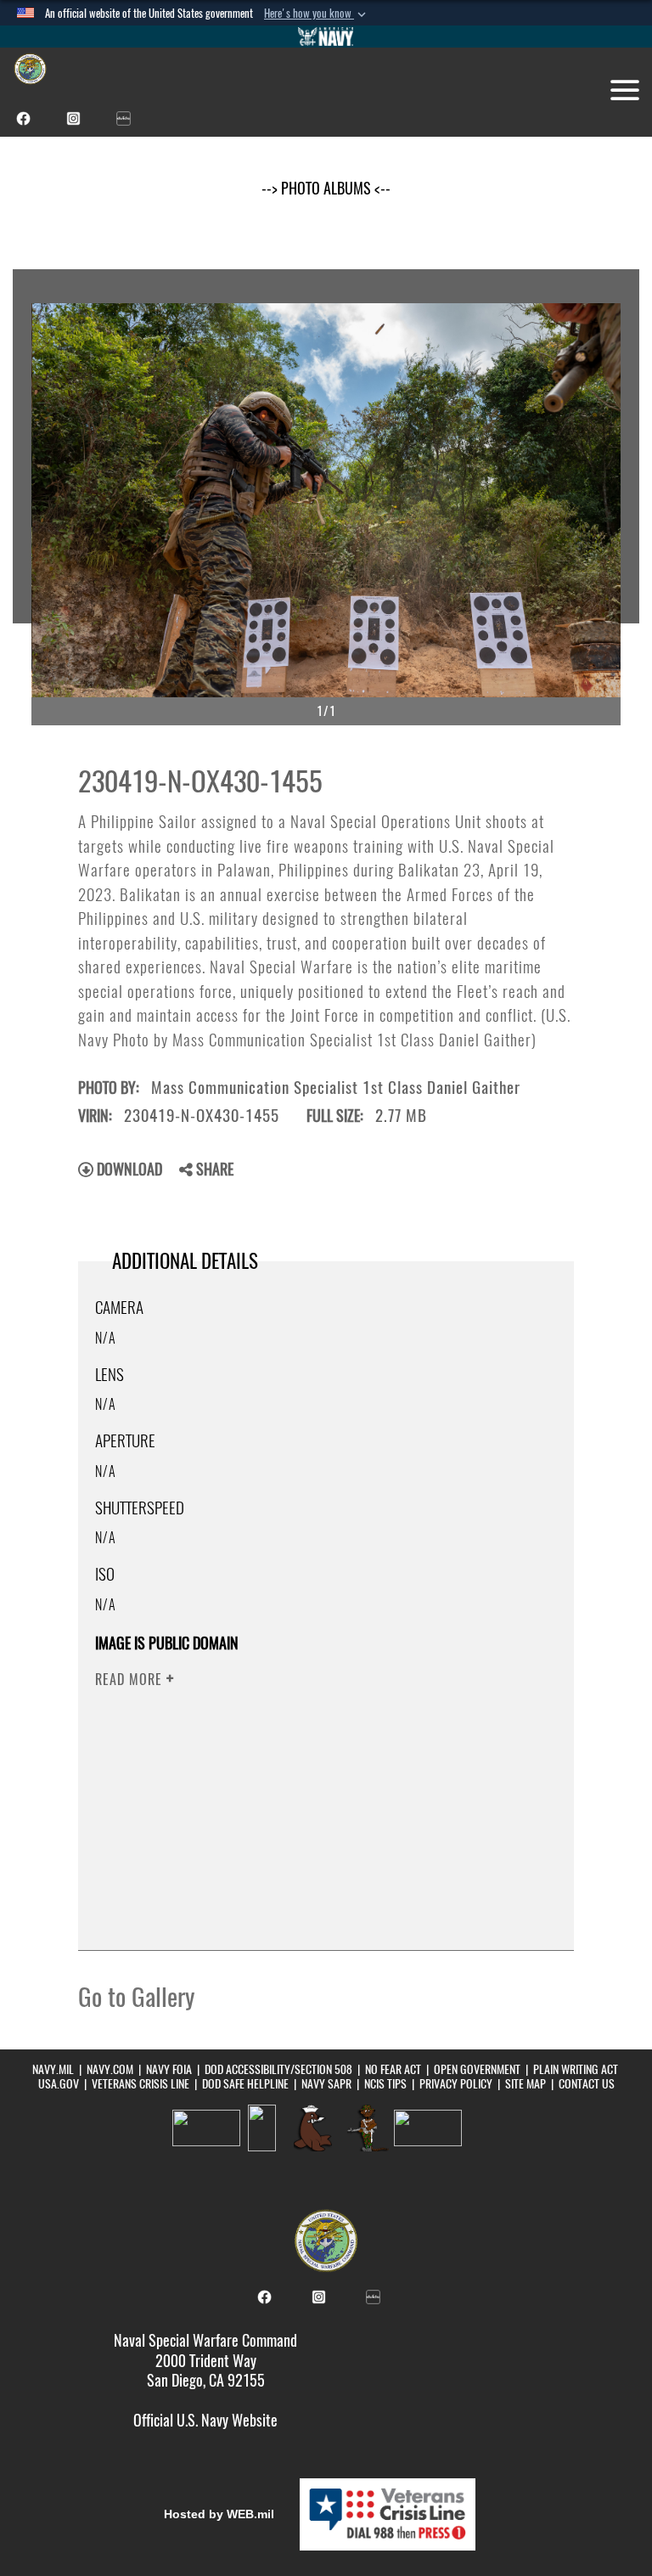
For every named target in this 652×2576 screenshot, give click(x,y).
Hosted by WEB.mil (219, 2514)
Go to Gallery (136, 1997)
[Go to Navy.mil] (326, 37)
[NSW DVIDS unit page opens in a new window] (124, 117)
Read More (131, 1680)
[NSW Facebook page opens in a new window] (23, 117)
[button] (317, 14)
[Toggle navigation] (625, 90)
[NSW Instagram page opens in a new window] (73, 117)
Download (128, 1169)
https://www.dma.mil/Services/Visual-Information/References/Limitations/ (306, 1812)
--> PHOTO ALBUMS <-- (326, 188)
